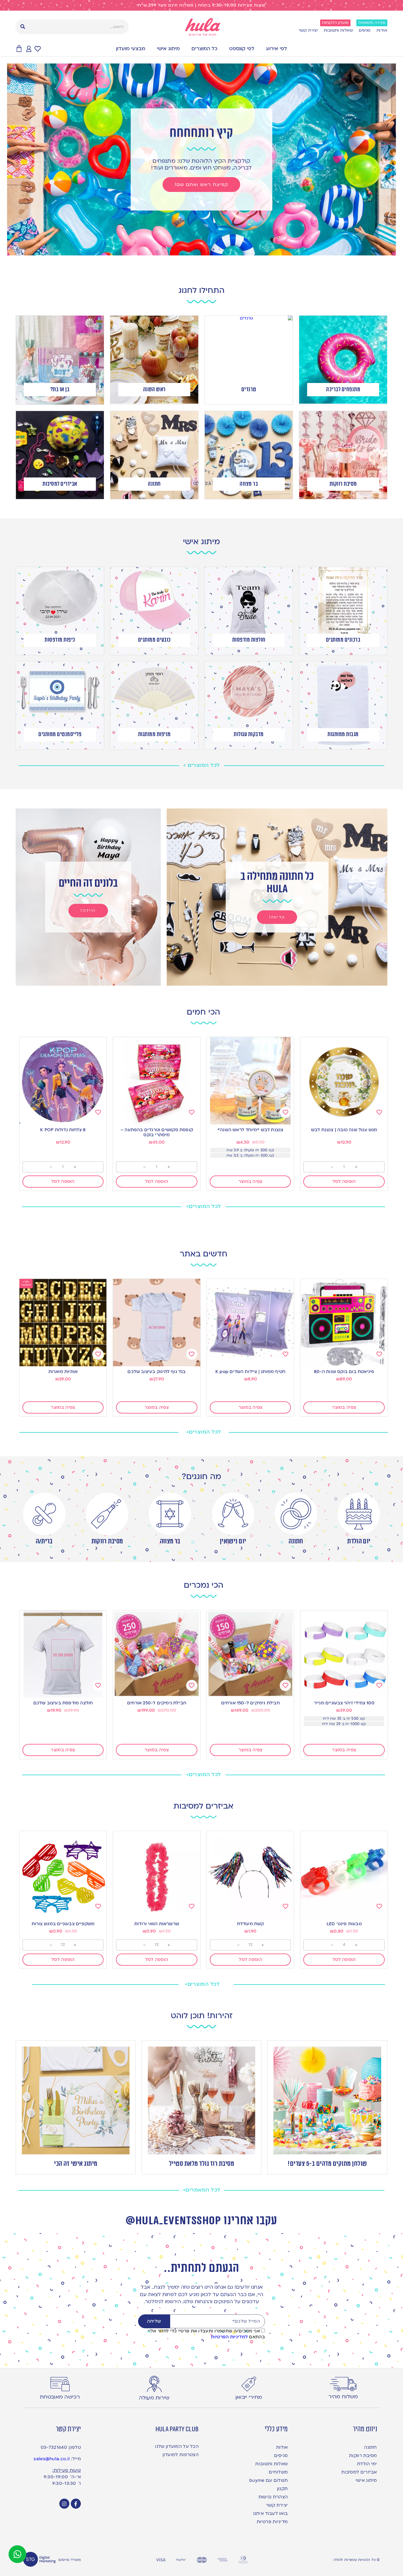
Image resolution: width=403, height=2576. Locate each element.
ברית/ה (44, 1541)
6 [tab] (190, 250)
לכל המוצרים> (204, 1206)
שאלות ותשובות (338, 30)
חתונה (296, 1541)
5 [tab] (196, 250)
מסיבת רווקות (107, 1541)
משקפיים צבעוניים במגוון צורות (63, 1924)
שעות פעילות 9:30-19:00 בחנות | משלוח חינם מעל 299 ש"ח (202, 5)
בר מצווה (170, 1541)
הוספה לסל (344, 1181)
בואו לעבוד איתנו (270, 2513)
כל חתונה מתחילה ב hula (277, 883)
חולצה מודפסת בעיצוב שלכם (63, 1703)
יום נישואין (233, 1541)
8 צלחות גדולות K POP (63, 1130)
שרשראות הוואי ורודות (157, 1924)
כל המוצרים (204, 49)
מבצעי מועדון (131, 49)
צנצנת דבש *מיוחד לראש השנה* (250, 1130)
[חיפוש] (23, 27)
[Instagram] (64, 2504)
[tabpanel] (201, 159)
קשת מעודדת (250, 1924)
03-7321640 (54, 2447)
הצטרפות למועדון (181, 2455)
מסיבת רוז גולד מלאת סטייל (202, 2164)
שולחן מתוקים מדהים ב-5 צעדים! (327, 2164)
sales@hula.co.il (52, 2459)
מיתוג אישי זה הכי (76, 2164)
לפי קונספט (242, 49)
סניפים (365, 30)
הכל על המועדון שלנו (177, 2446)
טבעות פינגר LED (344, 1924)
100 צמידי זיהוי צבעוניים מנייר (344, 1703)
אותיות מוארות (63, 1372)
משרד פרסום (70, 2560)
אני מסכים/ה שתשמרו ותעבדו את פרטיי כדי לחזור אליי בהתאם (206, 2334)
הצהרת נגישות (273, 2497)
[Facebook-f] (76, 2504)
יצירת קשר (308, 30)
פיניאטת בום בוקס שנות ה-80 (344, 1372)
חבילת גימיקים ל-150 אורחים (250, 1703)
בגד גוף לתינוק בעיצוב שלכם (157, 1372)
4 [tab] (201, 250)
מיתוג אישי (168, 49)
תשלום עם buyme (268, 2480)
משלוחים (278, 2472)
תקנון (282, 2489)
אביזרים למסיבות (359, 2472)
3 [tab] (207, 250)
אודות (382, 30)
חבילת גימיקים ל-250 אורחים (157, 1703)
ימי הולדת (367, 2464)
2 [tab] (213, 250)
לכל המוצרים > (201, 765)
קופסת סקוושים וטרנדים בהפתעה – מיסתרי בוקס (157, 1132)
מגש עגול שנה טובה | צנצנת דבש (344, 1130)
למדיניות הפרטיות (229, 2337)
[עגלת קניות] (19, 49)
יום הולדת (359, 1541)
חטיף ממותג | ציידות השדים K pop (250, 1372)
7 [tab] (184, 250)
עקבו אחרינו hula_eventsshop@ (201, 2221)
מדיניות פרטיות (272, 2522)
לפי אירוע (277, 49)
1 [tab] (219, 250)
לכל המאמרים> (202, 2190)
